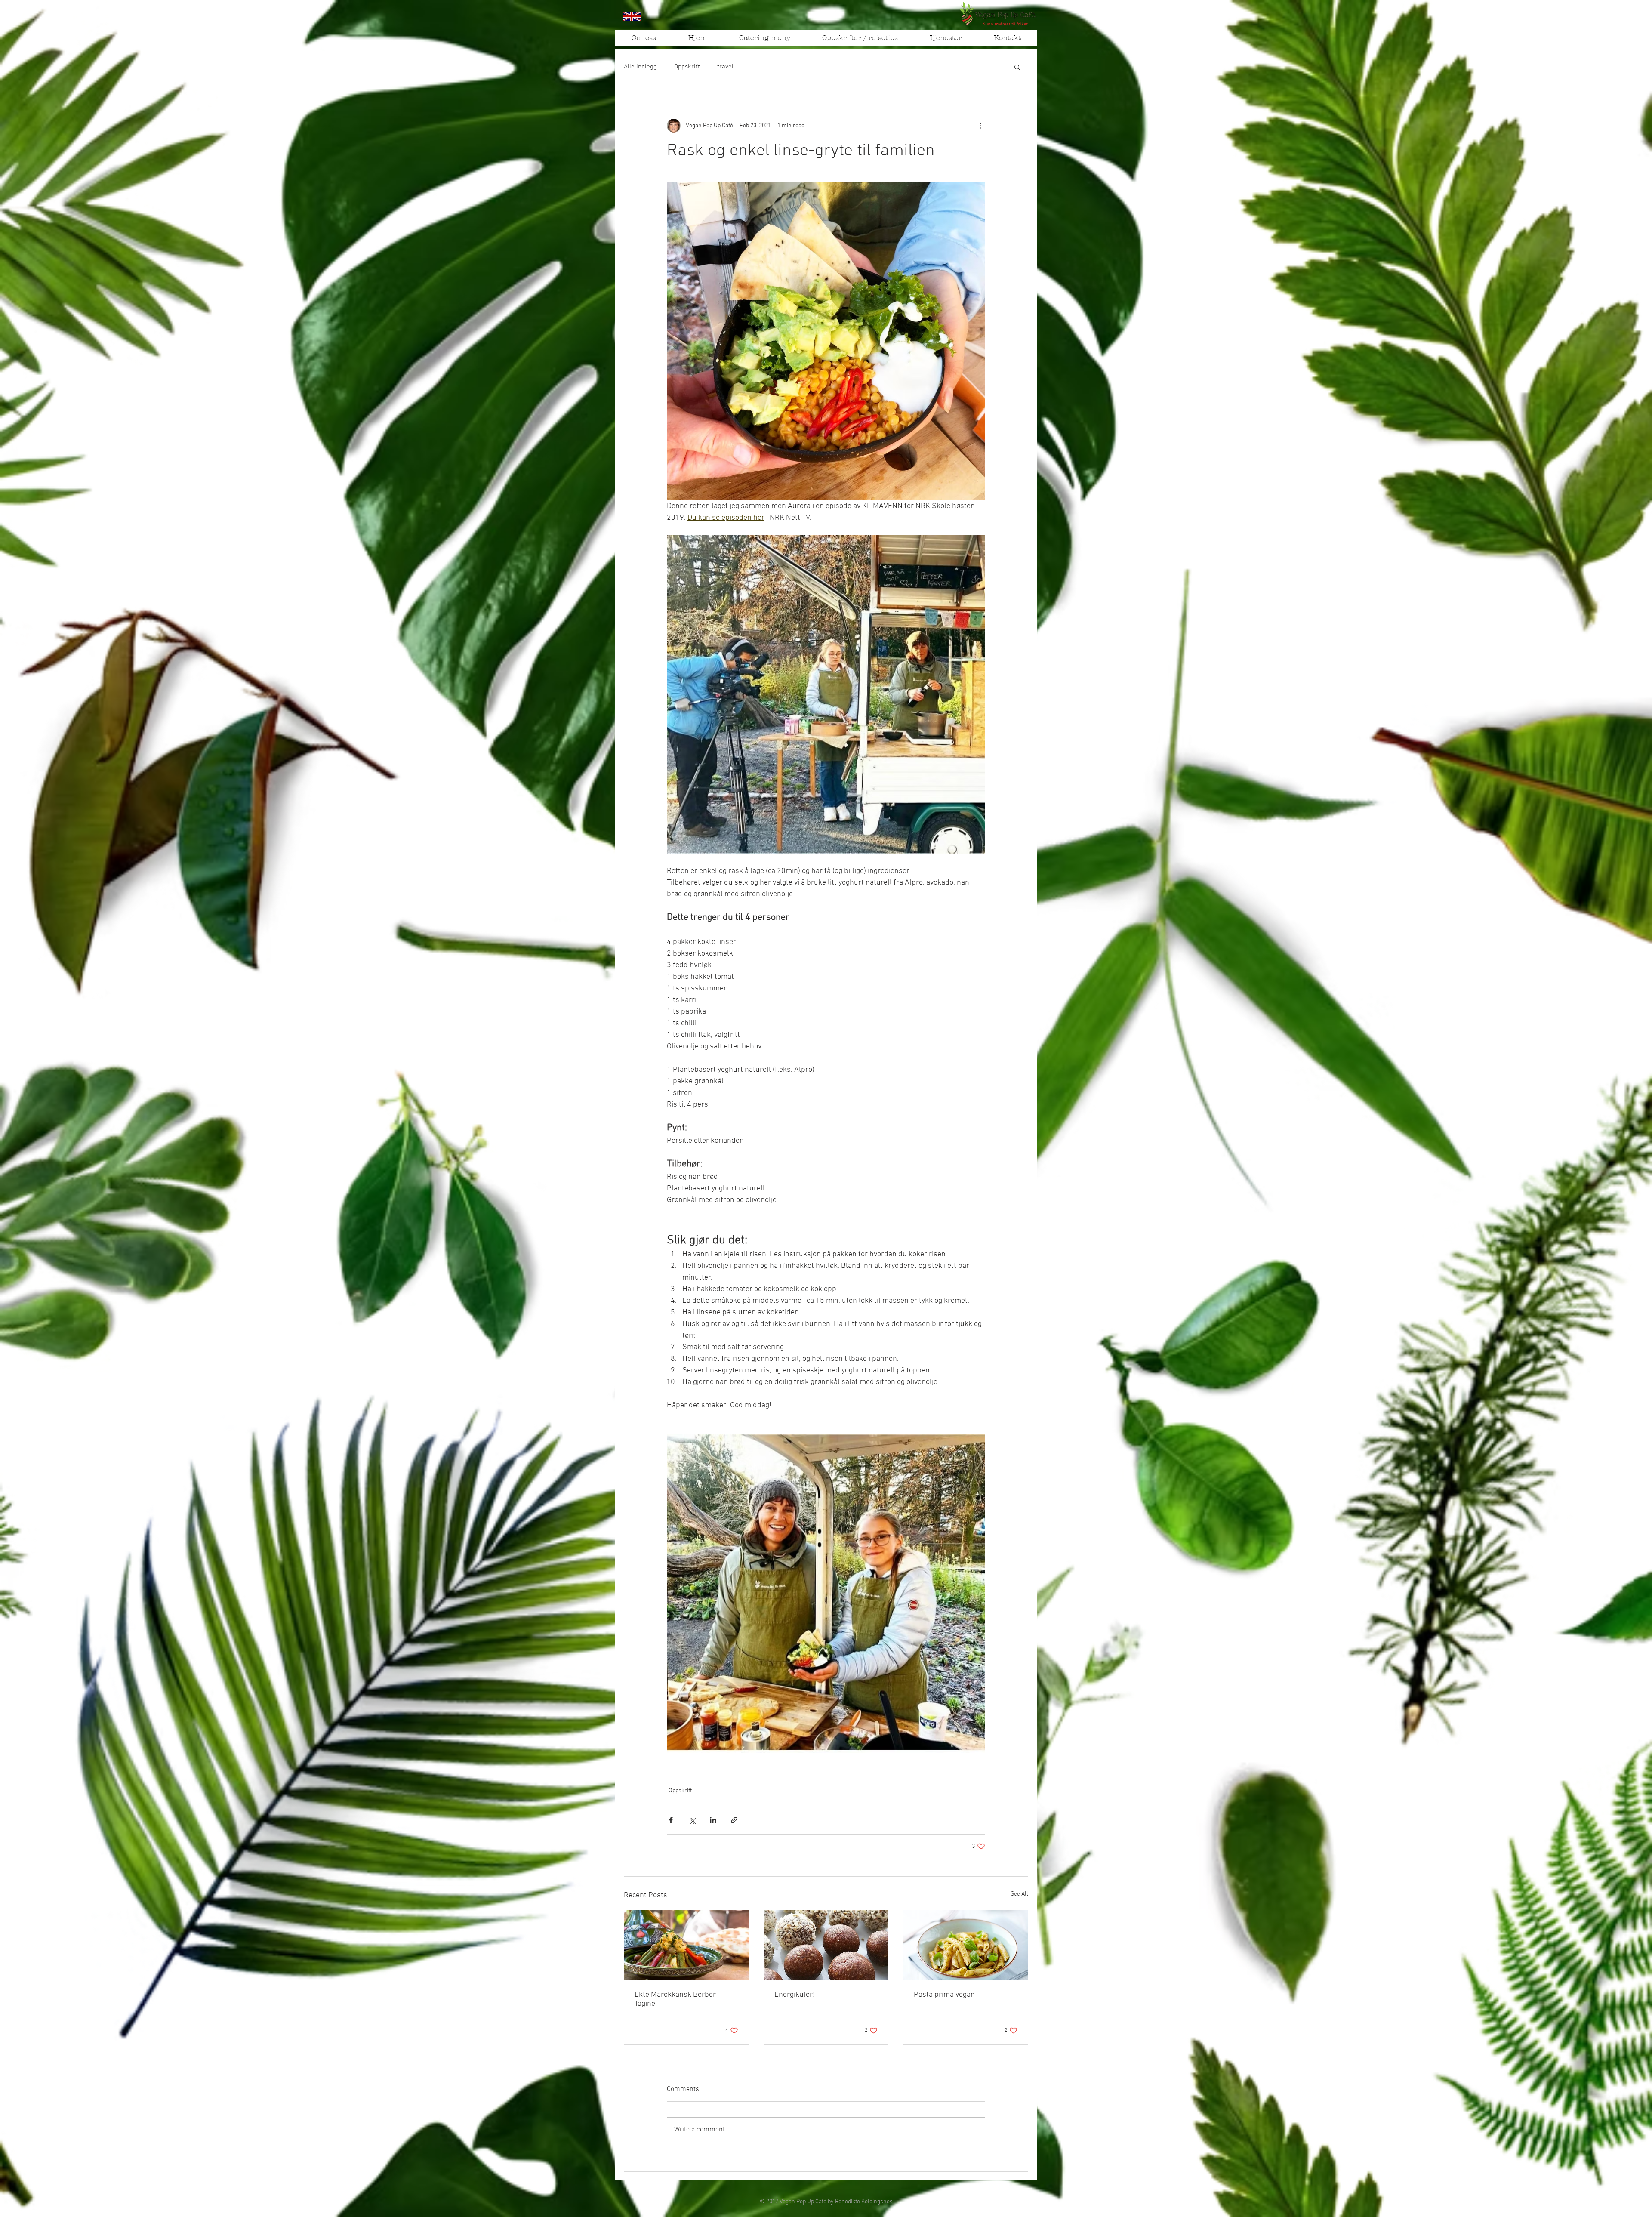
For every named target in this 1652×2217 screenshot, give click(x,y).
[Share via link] (734, 1820)
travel (725, 67)
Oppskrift (687, 67)
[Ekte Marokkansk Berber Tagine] (686, 1945)
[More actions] (980, 126)
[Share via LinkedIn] (713, 1820)
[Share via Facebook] (671, 1820)
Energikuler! (795, 1995)
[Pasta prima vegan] (966, 1945)
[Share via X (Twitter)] (692, 1820)
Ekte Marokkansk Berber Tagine (675, 1999)
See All (1019, 1894)
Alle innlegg (640, 67)
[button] (946, 40)
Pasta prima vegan (944, 1995)
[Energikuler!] (826, 1945)
